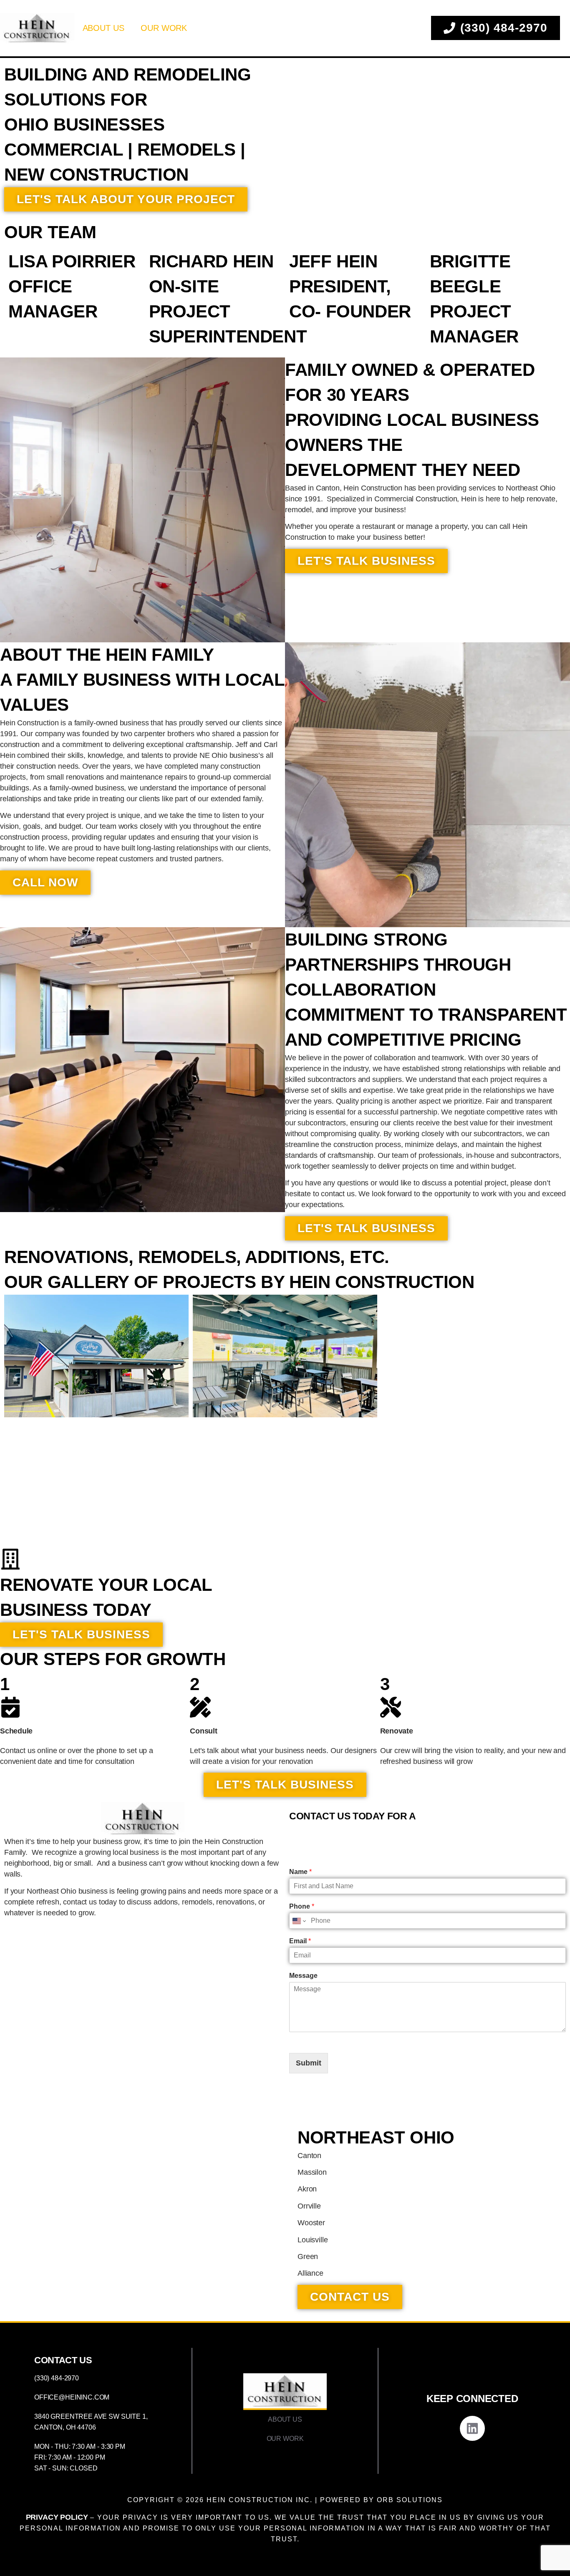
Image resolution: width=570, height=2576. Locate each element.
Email (300, 1941)
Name (300, 1872)
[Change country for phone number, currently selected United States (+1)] (299, 1921)
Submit (309, 2063)
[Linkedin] (472, 2428)
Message (303, 1975)
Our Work (164, 28)
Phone (302, 1906)
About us (103, 28)
